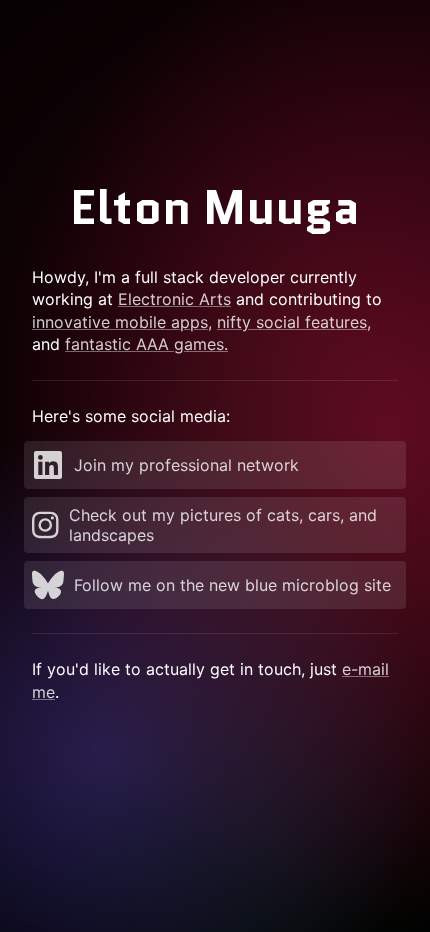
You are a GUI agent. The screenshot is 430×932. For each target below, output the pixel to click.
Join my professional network (186, 465)
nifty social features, (294, 322)
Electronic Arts (174, 299)
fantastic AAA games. (146, 344)
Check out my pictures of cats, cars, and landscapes (223, 525)
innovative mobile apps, (122, 322)
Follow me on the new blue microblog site (232, 585)
